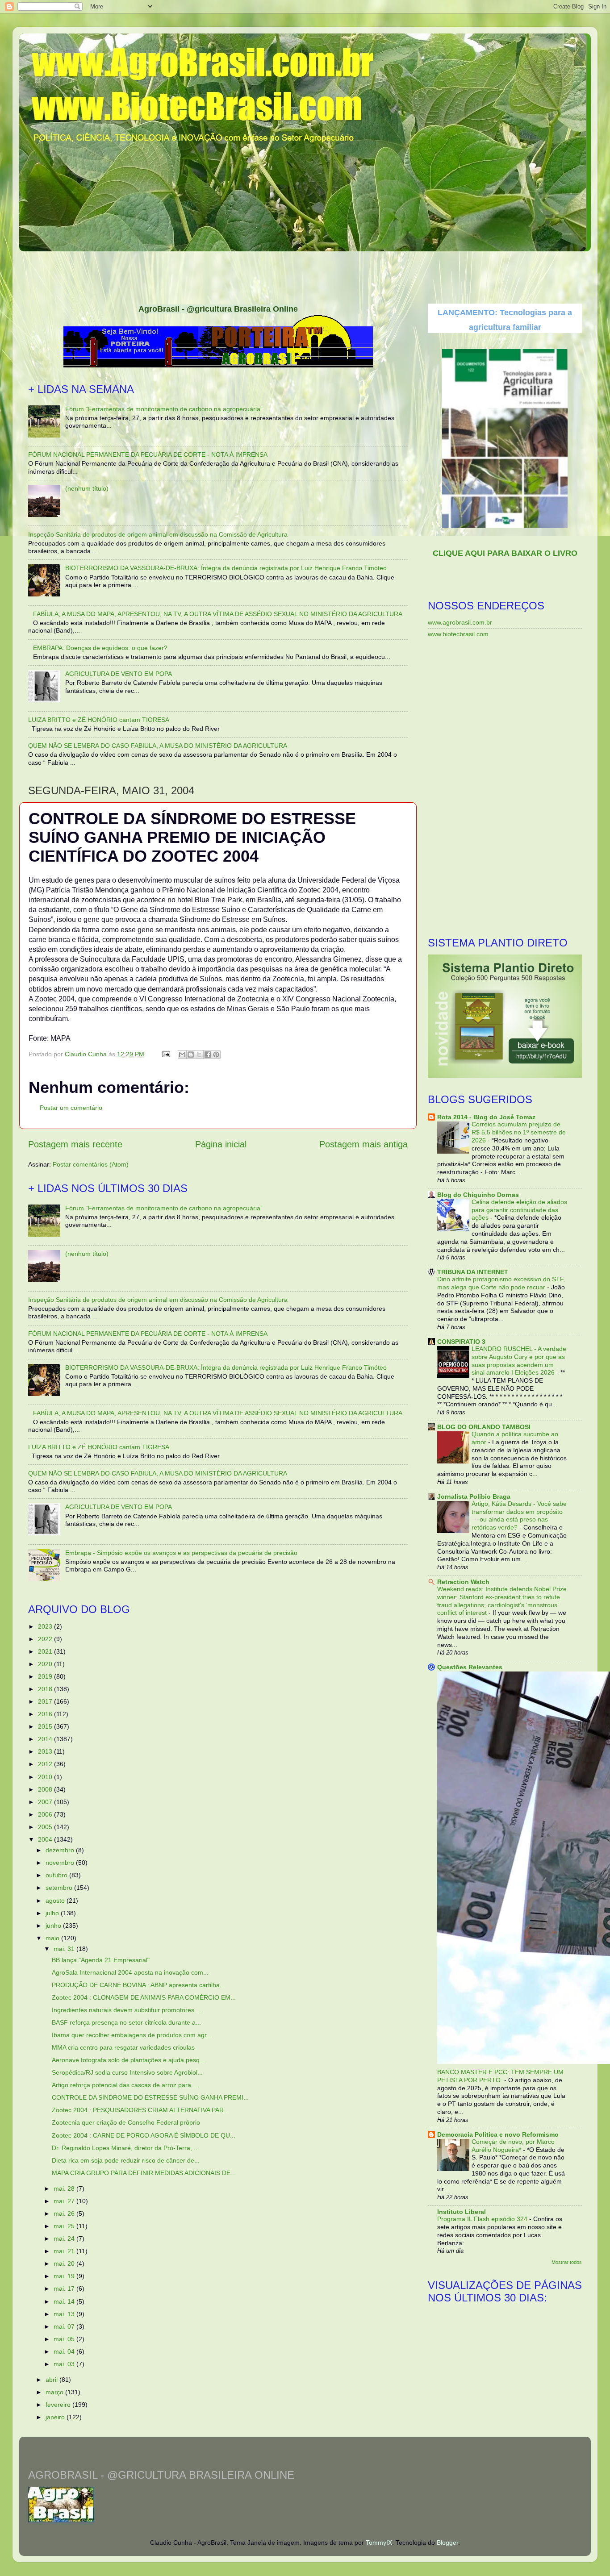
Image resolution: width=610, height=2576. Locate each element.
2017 (46, 1701)
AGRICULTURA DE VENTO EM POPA (119, 674)
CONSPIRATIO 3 (461, 1342)
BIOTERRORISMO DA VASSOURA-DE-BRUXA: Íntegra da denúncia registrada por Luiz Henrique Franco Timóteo (226, 568)
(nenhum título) (87, 488)
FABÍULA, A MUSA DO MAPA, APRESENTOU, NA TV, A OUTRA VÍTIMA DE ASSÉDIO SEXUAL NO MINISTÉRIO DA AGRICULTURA (218, 614)
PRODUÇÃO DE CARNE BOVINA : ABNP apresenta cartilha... (138, 1985)
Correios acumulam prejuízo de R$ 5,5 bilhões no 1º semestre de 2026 (519, 1132)
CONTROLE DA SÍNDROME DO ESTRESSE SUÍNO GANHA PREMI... (150, 2097)
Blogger (447, 2543)
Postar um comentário (71, 1108)
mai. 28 (65, 2188)
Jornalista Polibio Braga (474, 1496)
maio (53, 1938)
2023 (46, 1626)
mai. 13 (65, 2314)
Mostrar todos (567, 2262)
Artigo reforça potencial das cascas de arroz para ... (125, 2085)
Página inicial (221, 1144)
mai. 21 (65, 2251)
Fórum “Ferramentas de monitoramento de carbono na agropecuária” (164, 409)
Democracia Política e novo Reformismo (498, 2134)
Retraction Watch (463, 1582)
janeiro (56, 2417)
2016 (46, 1714)
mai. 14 (65, 2301)
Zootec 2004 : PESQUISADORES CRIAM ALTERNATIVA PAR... (140, 2110)
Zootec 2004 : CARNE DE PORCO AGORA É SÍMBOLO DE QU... (144, 2135)
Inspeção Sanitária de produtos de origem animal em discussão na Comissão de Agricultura (158, 534)
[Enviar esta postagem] (165, 1054)
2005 (46, 1827)
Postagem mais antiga (363, 1144)
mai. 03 (65, 2364)
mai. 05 (65, 2339)
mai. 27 (65, 2201)
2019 (46, 1676)
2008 (46, 1789)
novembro (61, 1863)
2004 (46, 1839)
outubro (57, 1875)
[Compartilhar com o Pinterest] (216, 1055)
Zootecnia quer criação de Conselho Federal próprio (126, 2122)
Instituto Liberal (462, 2212)
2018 (46, 1689)
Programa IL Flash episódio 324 (483, 2219)
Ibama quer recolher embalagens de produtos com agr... (132, 2035)
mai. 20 (65, 2263)
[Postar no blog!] (191, 1055)
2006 (46, 1814)
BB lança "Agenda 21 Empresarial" (101, 1960)
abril (52, 2380)
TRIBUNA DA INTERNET (473, 1272)
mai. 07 (65, 2326)
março (55, 2392)
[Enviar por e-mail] (182, 1055)
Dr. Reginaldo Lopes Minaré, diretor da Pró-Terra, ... (125, 2148)
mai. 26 (65, 2213)
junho (54, 1926)
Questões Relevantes (470, 1667)
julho (53, 1913)
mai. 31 (65, 1949)
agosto (56, 1901)
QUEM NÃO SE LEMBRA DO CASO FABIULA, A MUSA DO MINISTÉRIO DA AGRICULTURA (158, 746)
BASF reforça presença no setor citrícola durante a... (126, 2022)
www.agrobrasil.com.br (460, 622)
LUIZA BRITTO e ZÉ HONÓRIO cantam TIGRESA (99, 720)
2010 (46, 1777)
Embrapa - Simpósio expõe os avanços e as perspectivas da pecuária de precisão (181, 1553)
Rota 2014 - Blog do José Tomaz (486, 1117)
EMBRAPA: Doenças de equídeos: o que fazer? (100, 648)
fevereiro (59, 2405)
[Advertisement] (305, 275)
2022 (46, 1639)
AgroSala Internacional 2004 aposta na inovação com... (130, 1972)
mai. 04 (65, 2351)
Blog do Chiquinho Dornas (478, 1195)
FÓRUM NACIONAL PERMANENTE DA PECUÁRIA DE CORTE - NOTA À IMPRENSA (148, 454)
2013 (46, 1751)
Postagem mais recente (75, 1144)
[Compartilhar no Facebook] (208, 1055)
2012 (46, 1764)
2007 (46, 1802)
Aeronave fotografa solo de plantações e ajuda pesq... (128, 2060)
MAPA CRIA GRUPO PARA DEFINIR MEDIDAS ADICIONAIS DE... (144, 2173)
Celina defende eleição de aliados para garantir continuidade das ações (519, 1210)
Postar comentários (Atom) (91, 1164)
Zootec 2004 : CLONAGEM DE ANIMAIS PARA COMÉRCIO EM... (144, 1997)
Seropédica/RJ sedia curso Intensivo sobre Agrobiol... (127, 2072)
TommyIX (379, 2543)
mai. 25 (65, 2226)
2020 (46, 1664)
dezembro (61, 1850)
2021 (46, 1651)
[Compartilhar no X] (199, 1055)
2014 (46, 1739)
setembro (60, 1888)
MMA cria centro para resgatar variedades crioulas (123, 2047)
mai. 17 (65, 2288)
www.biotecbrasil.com (458, 634)
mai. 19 (65, 2276)
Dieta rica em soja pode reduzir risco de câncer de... (126, 2160)
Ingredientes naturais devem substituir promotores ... (127, 2010)
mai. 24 (65, 2238)
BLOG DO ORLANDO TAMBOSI (484, 1427)
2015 (46, 1726)
